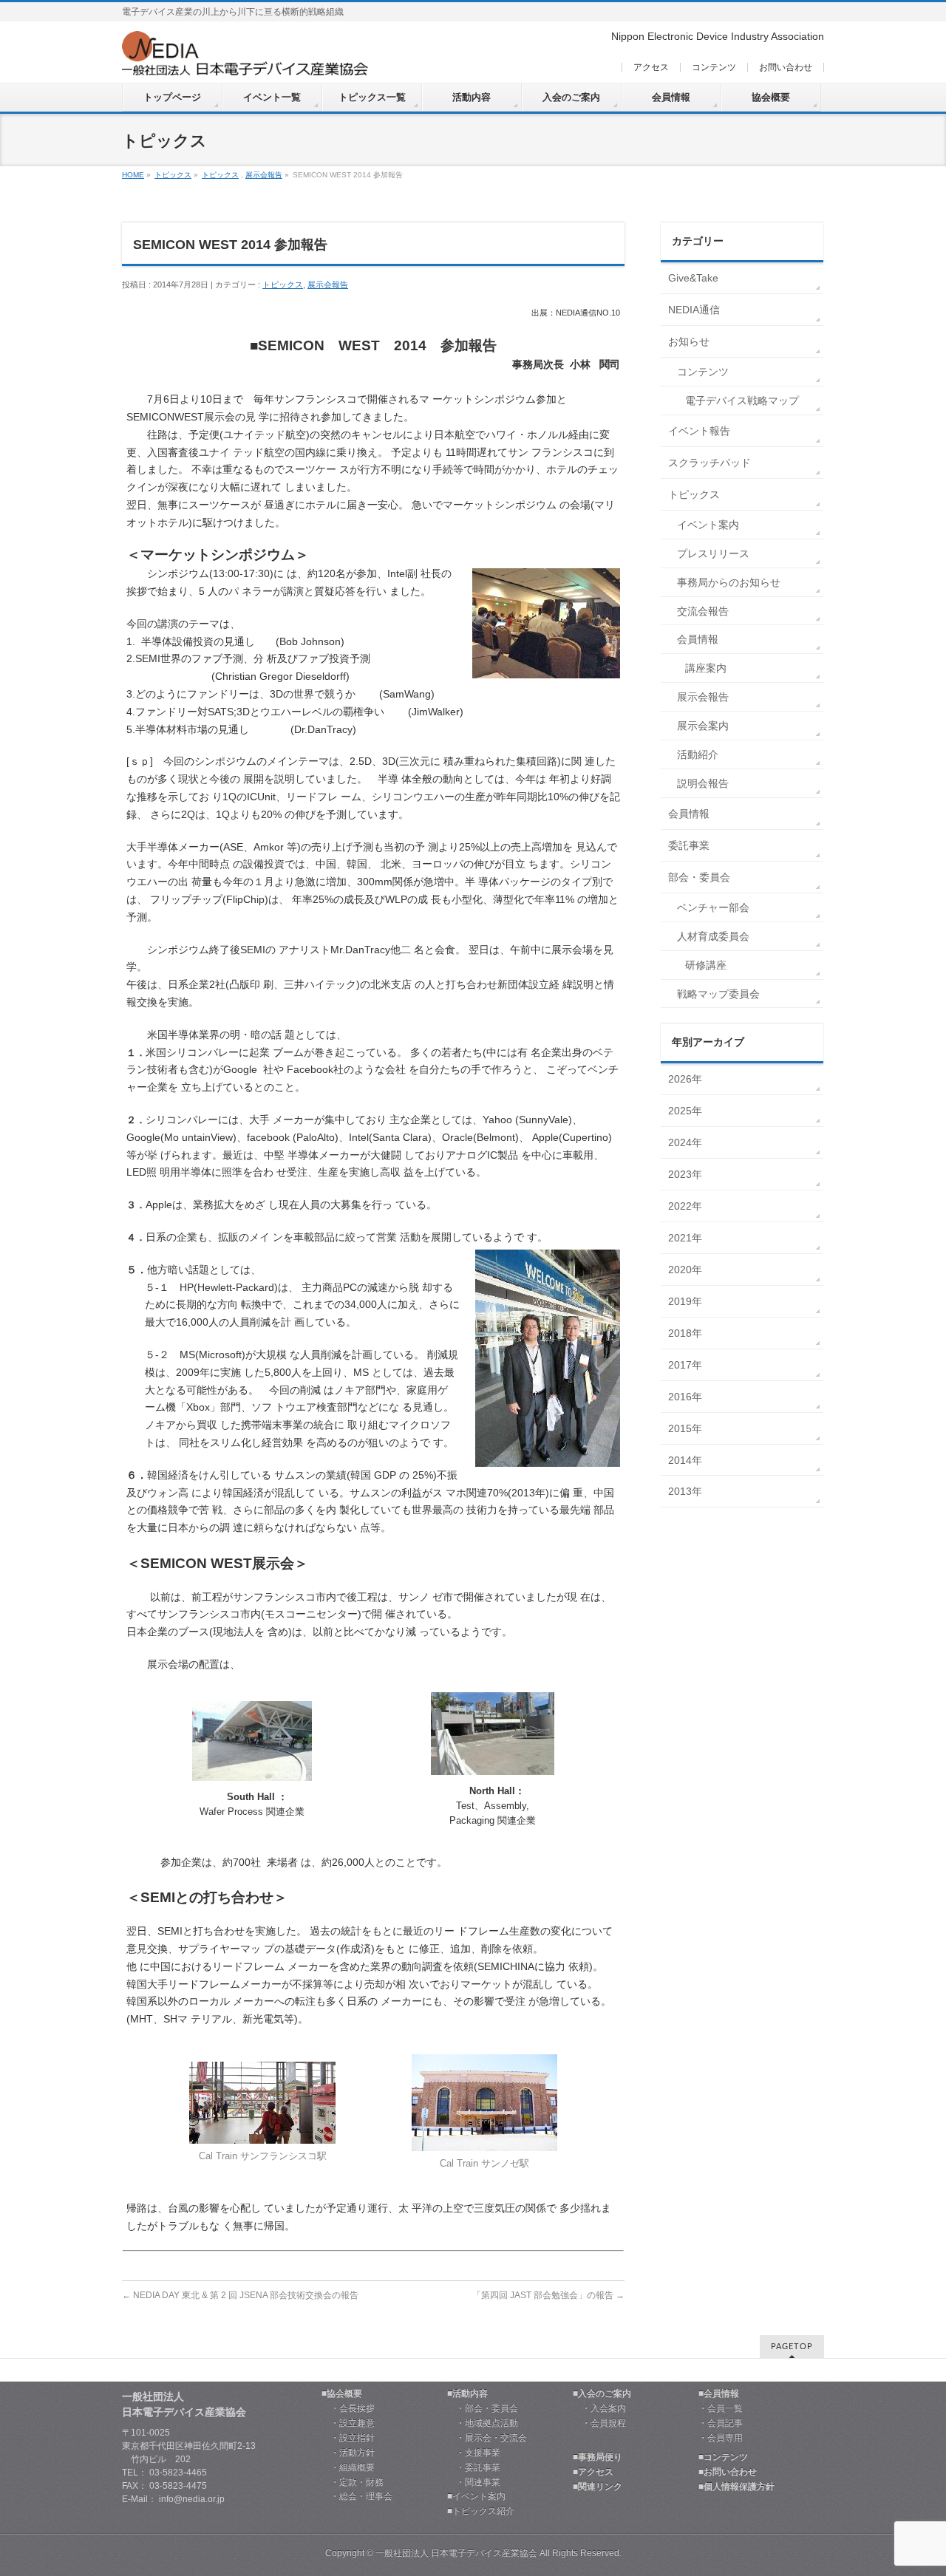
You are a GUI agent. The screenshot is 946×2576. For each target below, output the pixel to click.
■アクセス (593, 2472)
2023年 (685, 1174)
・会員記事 (721, 2423)
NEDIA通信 (694, 310)
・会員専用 (721, 2438)
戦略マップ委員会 (718, 994)
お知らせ (689, 341)
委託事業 (689, 845)
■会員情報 (719, 2394)
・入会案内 (599, 2409)
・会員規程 (599, 2423)
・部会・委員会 (483, 2409)
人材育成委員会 (713, 936)
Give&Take (693, 278)
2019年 (685, 1301)
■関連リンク (598, 2487)
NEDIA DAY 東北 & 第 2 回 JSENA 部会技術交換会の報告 (240, 2295)
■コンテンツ (723, 2457)
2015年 (685, 1428)
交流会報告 (703, 611)
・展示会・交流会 (487, 2438)
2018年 (685, 1333)
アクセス (651, 67)
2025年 (685, 1111)
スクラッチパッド (709, 463)
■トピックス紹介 (481, 2511)
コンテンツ (714, 67)
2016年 (685, 1397)
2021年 (685, 1238)
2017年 (685, 1365)
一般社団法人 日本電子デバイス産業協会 (456, 2553)
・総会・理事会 (357, 2497)
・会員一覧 (721, 2409)
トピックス (173, 175)
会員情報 (698, 639)
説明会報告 (703, 783)
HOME (133, 175)
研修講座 (706, 965)
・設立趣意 (348, 2423)
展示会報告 (264, 175)
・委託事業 (474, 2468)
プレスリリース (713, 553)
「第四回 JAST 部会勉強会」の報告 (548, 2295)
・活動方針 (348, 2453)
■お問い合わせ (728, 2472)
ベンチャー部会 (713, 907)
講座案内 (706, 668)
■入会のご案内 (602, 2394)
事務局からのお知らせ (729, 582)
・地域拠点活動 (483, 2423)
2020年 (685, 1270)
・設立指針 (348, 2438)
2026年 (685, 1079)
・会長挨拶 (348, 2409)
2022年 (685, 1206)
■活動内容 (467, 2394)
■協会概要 (342, 2394)
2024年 (685, 1142)
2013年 (685, 1491)
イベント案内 (708, 525)
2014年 (685, 1460)
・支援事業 (474, 2453)
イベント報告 (699, 431)
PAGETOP (792, 2347)
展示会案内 (703, 726)
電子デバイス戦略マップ (742, 401)
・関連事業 (474, 2483)
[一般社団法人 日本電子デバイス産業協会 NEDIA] (245, 59)
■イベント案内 (476, 2497)
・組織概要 (348, 2468)
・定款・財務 (353, 2483)
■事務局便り (598, 2457)
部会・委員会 (699, 877)
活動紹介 (698, 754)
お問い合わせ (786, 67)
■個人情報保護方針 (736, 2487)
